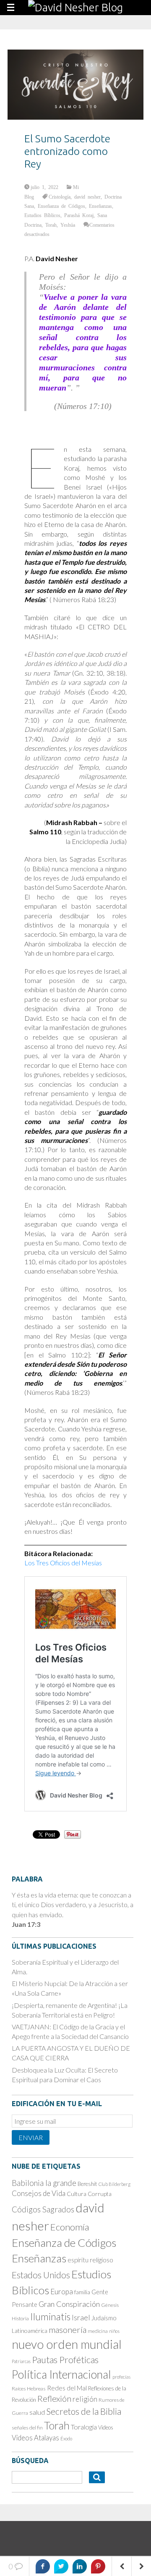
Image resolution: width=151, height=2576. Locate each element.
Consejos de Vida (39, 2193)
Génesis (110, 2305)
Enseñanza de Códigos (61, 206)
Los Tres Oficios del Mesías (63, 1563)
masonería (68, 2330)
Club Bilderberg (115, 2184)
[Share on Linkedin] (80, 2566)
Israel (81, 2317)
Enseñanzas (100, 206)
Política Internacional (61, 2374)
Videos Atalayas (35, 2438)
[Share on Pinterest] (98, 2566)
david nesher (87, 197)
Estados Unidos (41, 2275)
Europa (62, 2292)
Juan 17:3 (26, 1924)
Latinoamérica (30, 2331)
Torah (51, 225)
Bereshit (87, 2184)
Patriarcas (21, 2361)
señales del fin (27, 2428)
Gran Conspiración (69, 2304)
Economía (70, 2227)
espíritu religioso (90, 2260)
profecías (121, 2377)
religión (85, 2399)
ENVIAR (31, 2137)
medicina (98, 2331)
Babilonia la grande (44, 2183)
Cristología (60, 197)
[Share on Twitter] (61, 2566)
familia (82, 2292)
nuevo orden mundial (67, 2344)
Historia (20, 2318)
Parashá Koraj (79, 215)
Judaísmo (104, 2318)
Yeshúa (68, 225)
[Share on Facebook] (43, 2566)
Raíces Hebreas (29, 2389)
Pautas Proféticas (65, 2360)
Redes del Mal (67, 2388)
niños (114, 2331)
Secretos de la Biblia (84, 2411)
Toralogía (84, 2427)
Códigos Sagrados (43, 2209)
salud (37, 2412)
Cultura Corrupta (89, 2194)
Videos (106, 2427)
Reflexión (54, 2398)
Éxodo (66, 2438)
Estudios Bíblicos (42, 215)
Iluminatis (50, 2317)
